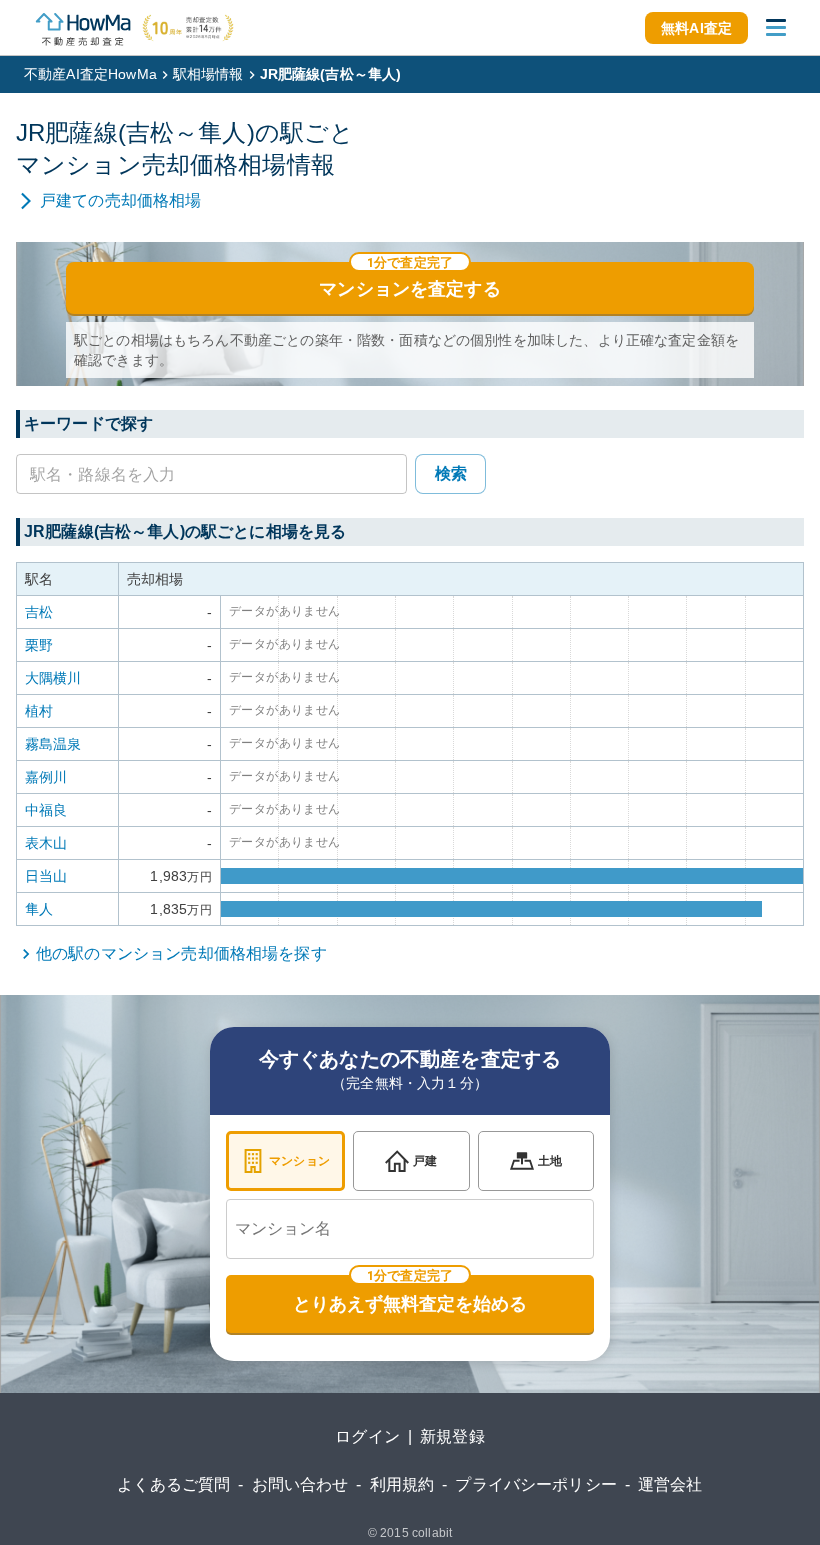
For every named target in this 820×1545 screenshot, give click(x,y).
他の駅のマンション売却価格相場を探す (181, 953)
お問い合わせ (300, 1484)
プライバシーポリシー (536, 1484)
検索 (451, 473)
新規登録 (452, 1436)
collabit (432, 1533)
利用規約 (402, 1484)
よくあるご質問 (173, 1484)
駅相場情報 (208, 74)
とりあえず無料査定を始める (410, 1304)
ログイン (367, 1436)
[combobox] (410, 1229)
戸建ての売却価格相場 (121, 200)
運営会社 (670, 1484)
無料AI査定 (696, 28)
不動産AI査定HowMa (90, 74)
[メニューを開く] (776, 28)
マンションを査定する (410, 288)
